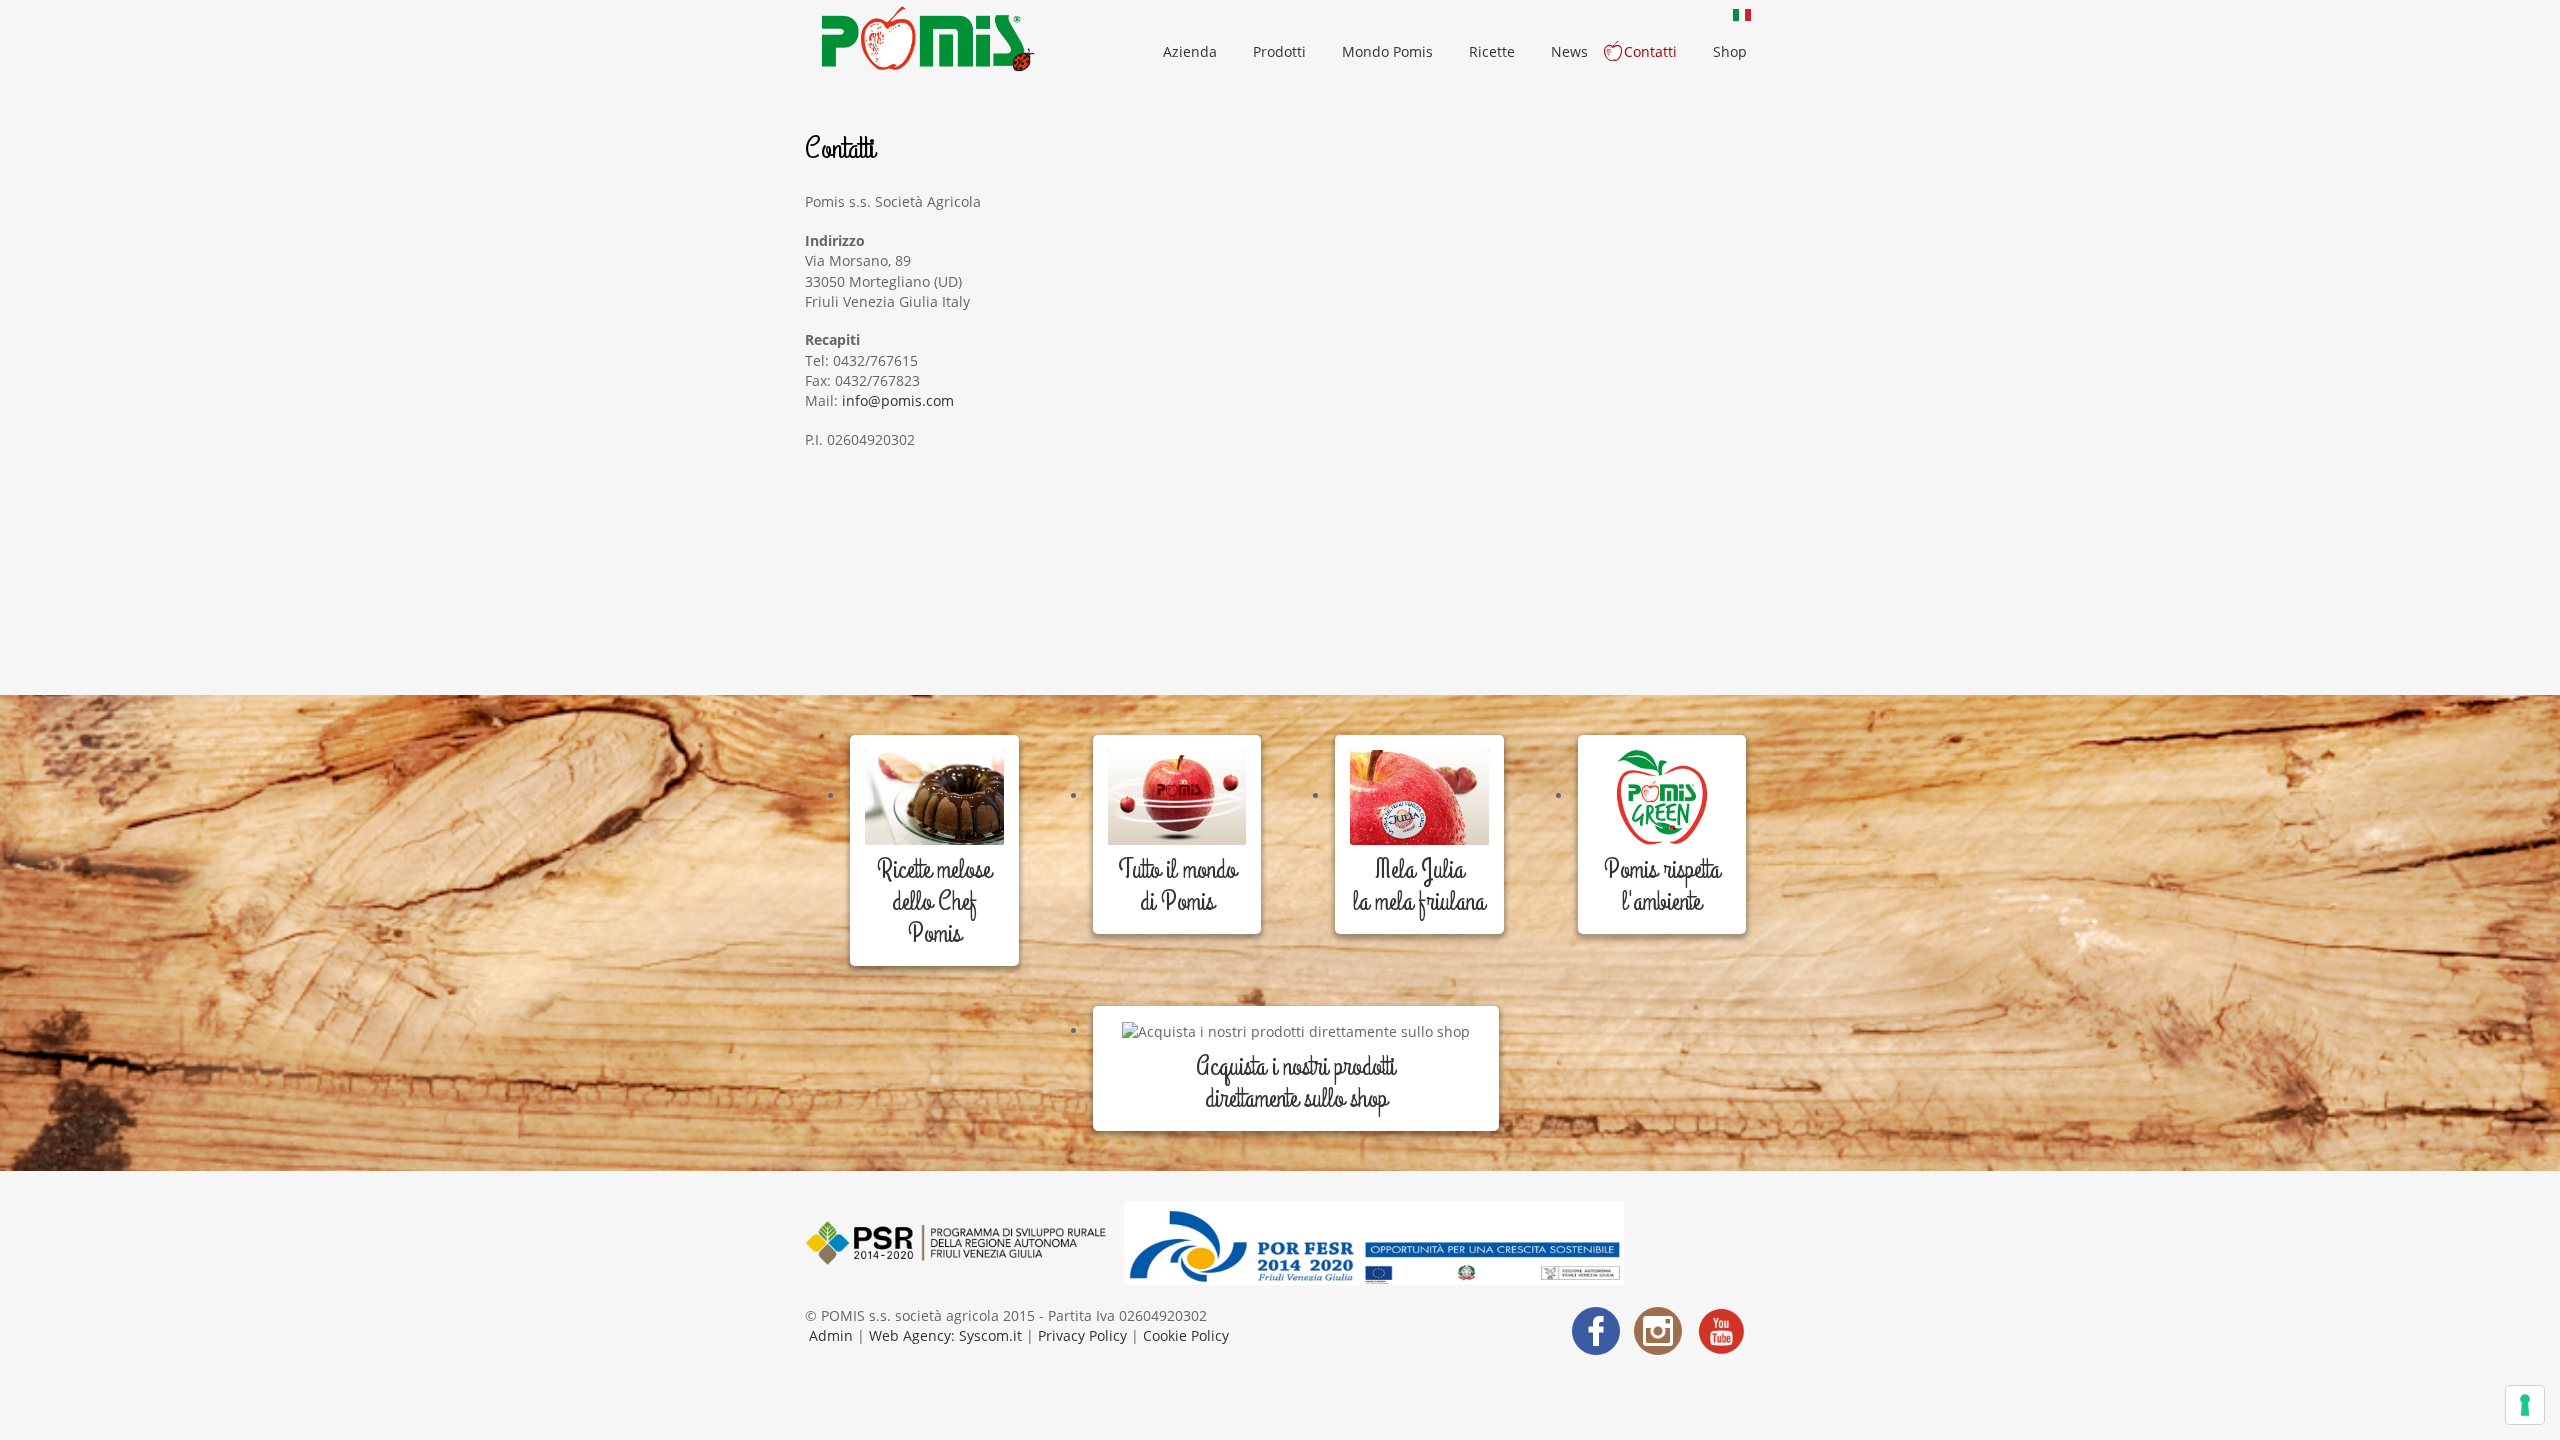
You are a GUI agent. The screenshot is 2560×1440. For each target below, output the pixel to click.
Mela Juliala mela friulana (1419, 886)
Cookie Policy (1186, 1335)
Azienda (1190, 51)
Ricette (1492, 51)
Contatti (1650, 51)
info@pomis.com (898, 400)
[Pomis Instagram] (1658, 1328)
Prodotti (1279, 51)
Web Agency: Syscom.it (943, 1335)
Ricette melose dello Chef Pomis (934, 902)
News (1569, 51)
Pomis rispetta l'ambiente (1662, 886)
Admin (833, 1335)
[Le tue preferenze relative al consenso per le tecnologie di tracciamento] (2525, 1405)
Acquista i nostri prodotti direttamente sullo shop (1295, 1083)
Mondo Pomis (1387, 51)
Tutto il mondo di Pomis (1177, 886)
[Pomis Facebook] (1596, 1328)
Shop (1730, 51)
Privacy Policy (1082, 1335)
